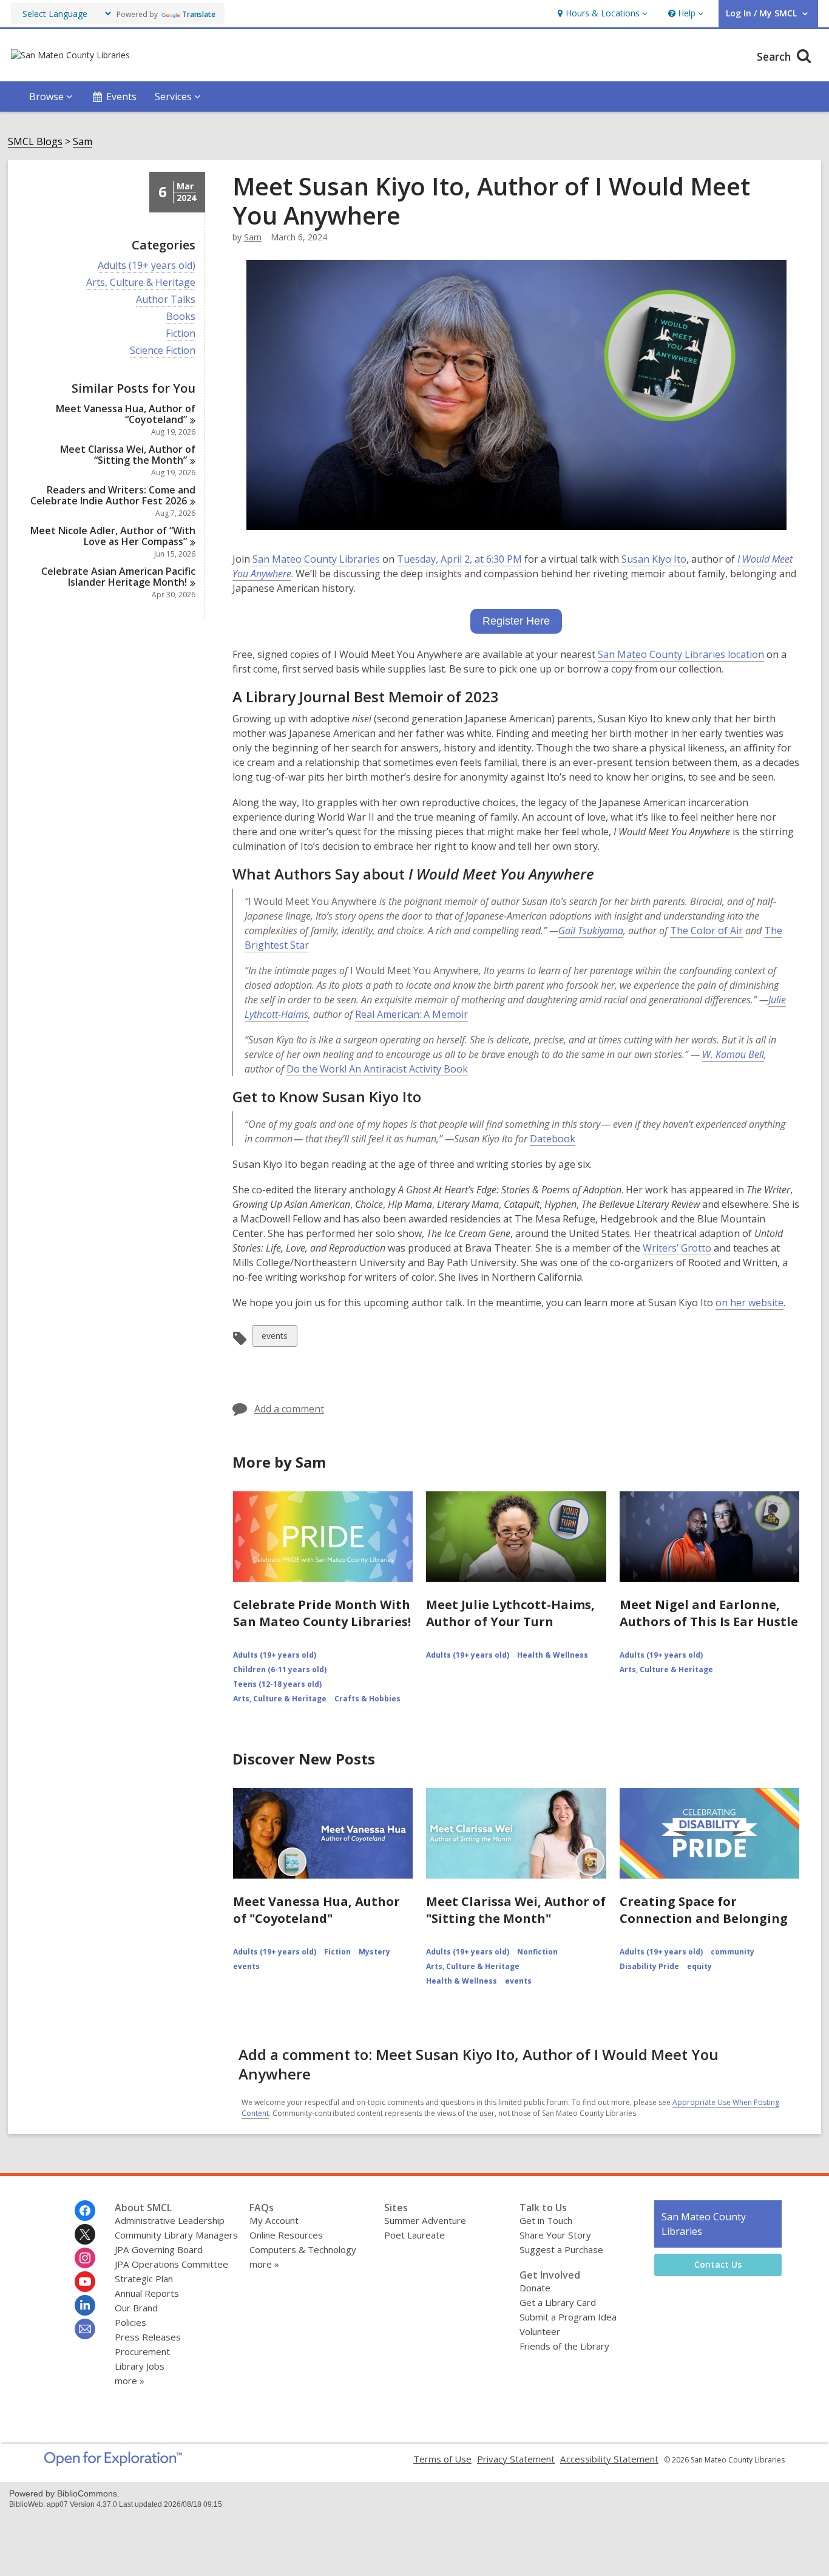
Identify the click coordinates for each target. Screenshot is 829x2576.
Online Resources (286, 2235)
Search (775, 56)
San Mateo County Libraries (316, 559)
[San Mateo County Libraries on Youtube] (85, 2282)
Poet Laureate (414, 2235)
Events (121, 97)
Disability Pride (649, 1966)
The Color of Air (706, 930)
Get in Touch (546, 2220)
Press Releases (148, 2337)
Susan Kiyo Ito (654, 559)
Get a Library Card (558, 2302)
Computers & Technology (303, 2249)
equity (699, 1966)
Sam (83, 142)
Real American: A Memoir (411, 1014)
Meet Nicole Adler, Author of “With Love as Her (113, 536)
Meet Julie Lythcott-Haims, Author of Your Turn (510, 1613)
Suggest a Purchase (561, 2249)
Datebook (553, 1139)
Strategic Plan (144, 2279)
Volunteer (540, 2331)
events (274, 1338)
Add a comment (289, 1409)
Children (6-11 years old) (280, 1669)
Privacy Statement (516, 2459)
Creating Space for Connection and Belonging (704, 1910)
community (733, 1952)
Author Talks (166, 300)
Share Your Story (555, 2235)
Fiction (181, 334)
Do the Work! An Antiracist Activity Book (377, 1069)
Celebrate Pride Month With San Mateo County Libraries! (322, 1613)
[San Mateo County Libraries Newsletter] (85, 2329)
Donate (535, 2288)
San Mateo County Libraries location (681, 655)
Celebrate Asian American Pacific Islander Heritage (118, 577)
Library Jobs (140, 2366)
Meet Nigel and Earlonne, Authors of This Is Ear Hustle (709, 1613)
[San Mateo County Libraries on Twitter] (85, 2234)
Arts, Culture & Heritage (141, 283)
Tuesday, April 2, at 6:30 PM (459, 559)
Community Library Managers (176, 2235)
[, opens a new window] (113, 2462)
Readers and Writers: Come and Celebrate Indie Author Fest (113, 495)
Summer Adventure (425, 2220)
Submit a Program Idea (568, 2317)
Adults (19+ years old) (147, 266)
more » (130, 2381)
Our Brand (136, 2308)
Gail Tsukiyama (591, 930)
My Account (274, 2220)
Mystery (374, 1952)
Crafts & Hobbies (367, 1699)
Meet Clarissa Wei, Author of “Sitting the (128, 455)
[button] (601, 14)
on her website (749, 1303)
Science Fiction (163, 351)
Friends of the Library (564, 2346)
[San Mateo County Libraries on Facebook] (85, 2211)
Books (181, 317)
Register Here (516, 621)
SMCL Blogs (35, 142)
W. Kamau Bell (733, 1054)
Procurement (142, 2351)
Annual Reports (147, 2293)
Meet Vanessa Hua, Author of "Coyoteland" (316, 1910)
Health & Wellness (553, 1655)
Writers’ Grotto (677, 1248)
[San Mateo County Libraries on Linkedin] (85, 2305)
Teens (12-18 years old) (277, 1684)
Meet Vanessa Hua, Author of (126, 414)
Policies (130, 2322)
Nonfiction (537, 1952)
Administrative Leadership (170, 2220)
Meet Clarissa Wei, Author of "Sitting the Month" (516, 1910)
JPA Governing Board (159, 2249)
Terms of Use (442, 2459)
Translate (199, 14)
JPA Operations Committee (171, 2264)
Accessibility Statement (609, 2459)
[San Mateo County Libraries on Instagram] (85, 2258)
